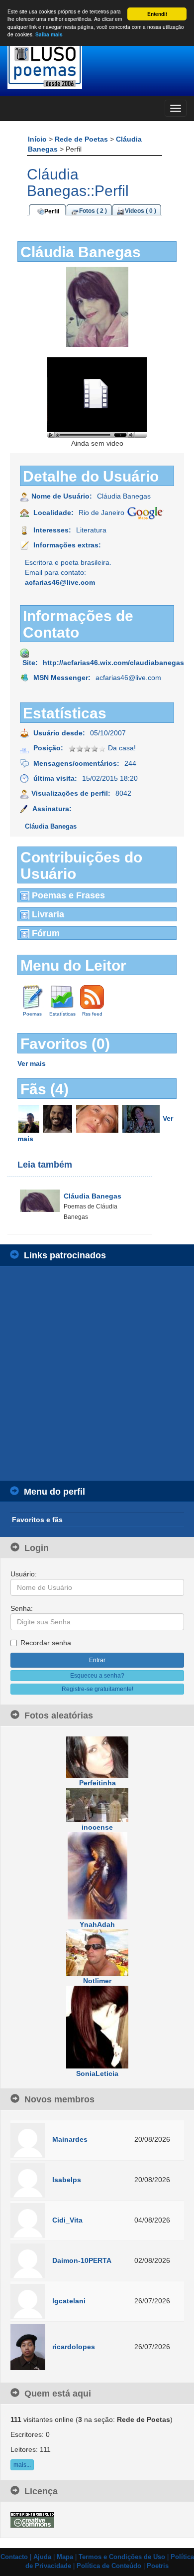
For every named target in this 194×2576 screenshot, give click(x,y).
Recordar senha (46, 1643)
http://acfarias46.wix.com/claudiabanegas (113, 663)
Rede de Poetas (82, 139)
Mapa (65, 2557)
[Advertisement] (97, 1374)
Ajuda (42, 2557)
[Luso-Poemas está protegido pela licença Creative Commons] (32, 2519)
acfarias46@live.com (60, 582)
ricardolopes (74, 2347)
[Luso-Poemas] (97, 65)
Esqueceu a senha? (97, 1676)
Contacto (14, 2557)
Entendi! (157, 14)
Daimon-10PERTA (82, 2260)
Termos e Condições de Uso (122, 2557)
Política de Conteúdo (109, 2566)
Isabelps (67, 2180)
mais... (22, 2465)
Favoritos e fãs (37, 1520)
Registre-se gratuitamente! (97, 1689)
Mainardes (70, 2139)
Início (38, 139)
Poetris (158, 2566)
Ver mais (32, 1063)
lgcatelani (69, 2301)
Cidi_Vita (67, 2220)
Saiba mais (49, 34)
